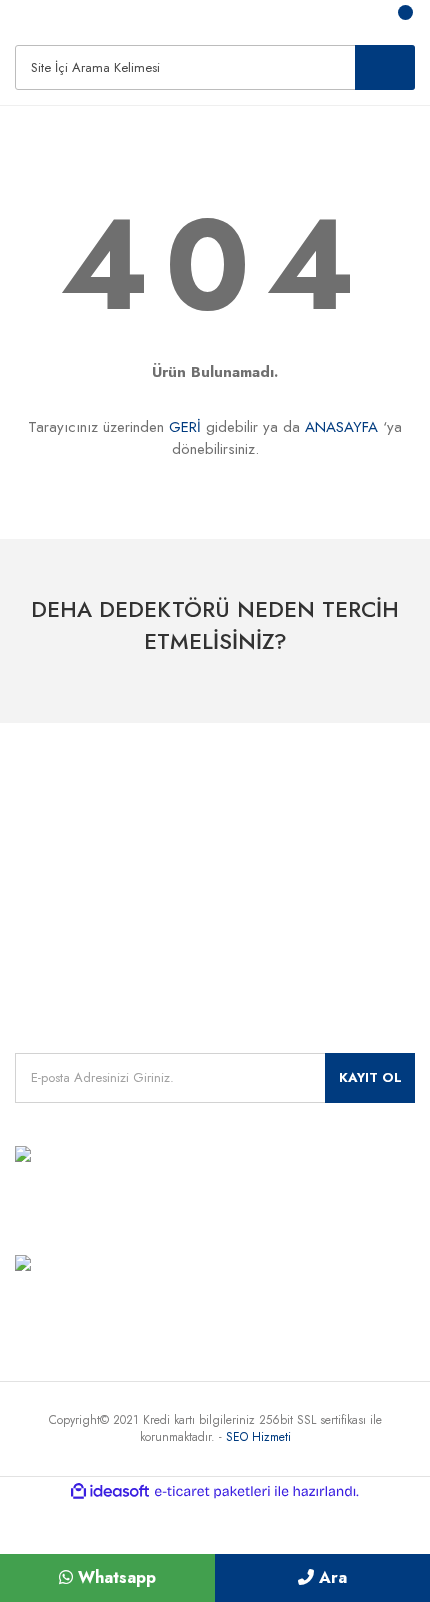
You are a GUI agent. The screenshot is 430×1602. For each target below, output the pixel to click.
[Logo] (30, 19)
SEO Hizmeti (258, 1437)
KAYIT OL (370, 1077)
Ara (330, 1577)
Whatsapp (114, 1577)
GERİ (185, 427)
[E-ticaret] (212, 1491)
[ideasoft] (110, 1491)
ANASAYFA (341, 427)
